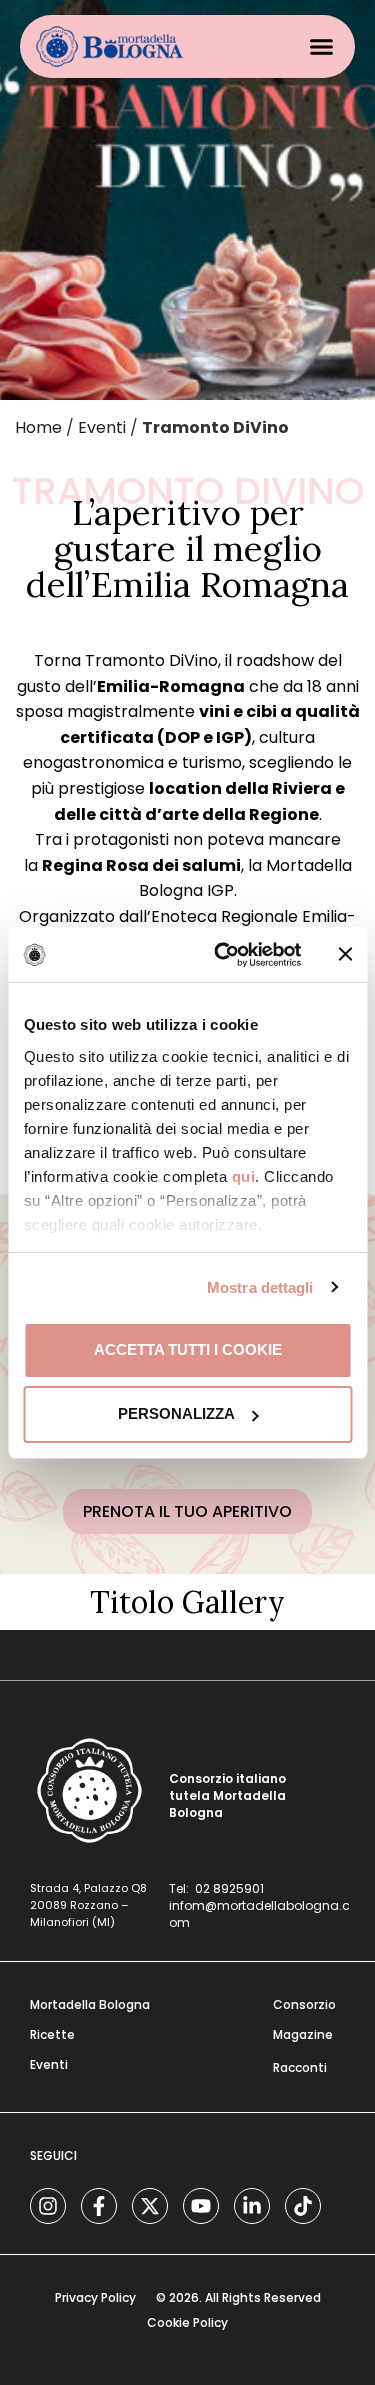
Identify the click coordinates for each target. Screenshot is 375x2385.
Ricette (52, 2034)
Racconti (300, 2067)
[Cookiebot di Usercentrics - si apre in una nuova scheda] (223, 955)
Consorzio (304, 2004)
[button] (322, 47)
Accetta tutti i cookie (188, 1349)
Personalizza (176, 1413)
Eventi (102, 427)
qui (243, 1176)
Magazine (303, 2034)
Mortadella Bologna (90, 2004)
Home (38, 427)
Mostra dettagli (260, 1287)
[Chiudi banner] (345, 954)
